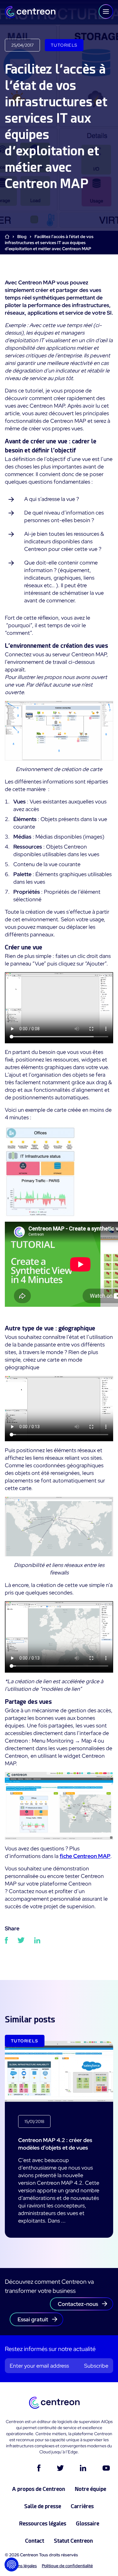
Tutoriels (64, 45)
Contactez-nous (78, 2304)
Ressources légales (43, 2523)
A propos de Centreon (39, 2489)
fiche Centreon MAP (85, 1856)
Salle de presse (43, 2506)
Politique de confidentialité (67, 2566)
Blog (22, 237)
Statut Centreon (73, 2541)
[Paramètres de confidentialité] (11, 2564)
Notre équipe (90, 2489)
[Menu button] (106, 12)
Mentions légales (21, 2566)
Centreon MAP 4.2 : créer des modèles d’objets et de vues (55, 2144)
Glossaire (88, 2523)
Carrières (82, 2506)
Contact (35, 2541)
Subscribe (96, 2366)
